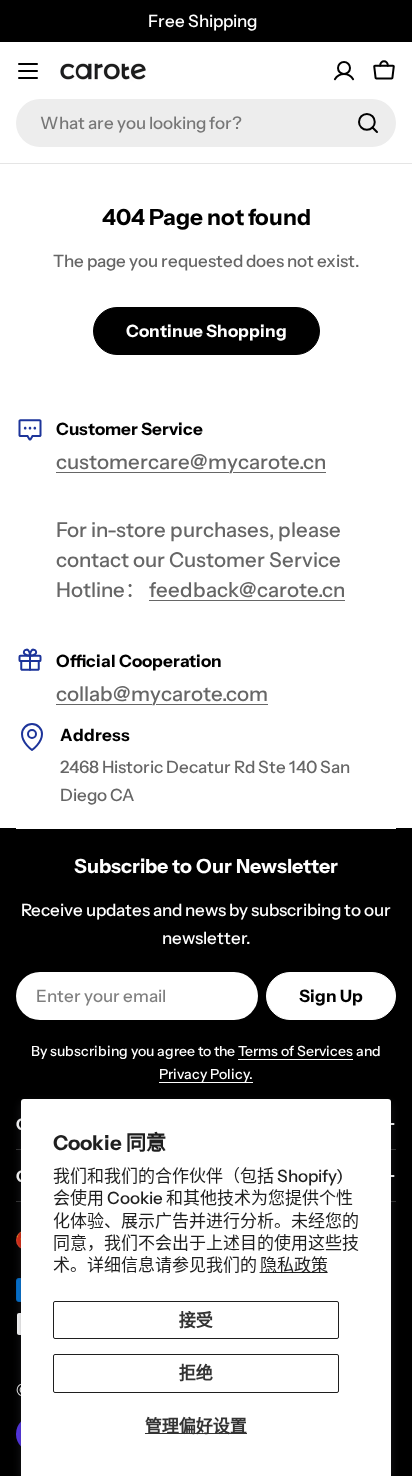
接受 (196, 1320)
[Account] (344, 71)
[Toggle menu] (28, 71)
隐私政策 (294, 1265)
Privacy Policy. (206, 1074)
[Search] (368, 123)
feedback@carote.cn (247, 589)
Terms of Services (295, 1051)
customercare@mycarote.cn (191, 461)
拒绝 (196, 1373)
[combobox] (206, 123)
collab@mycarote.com (162, 693)
